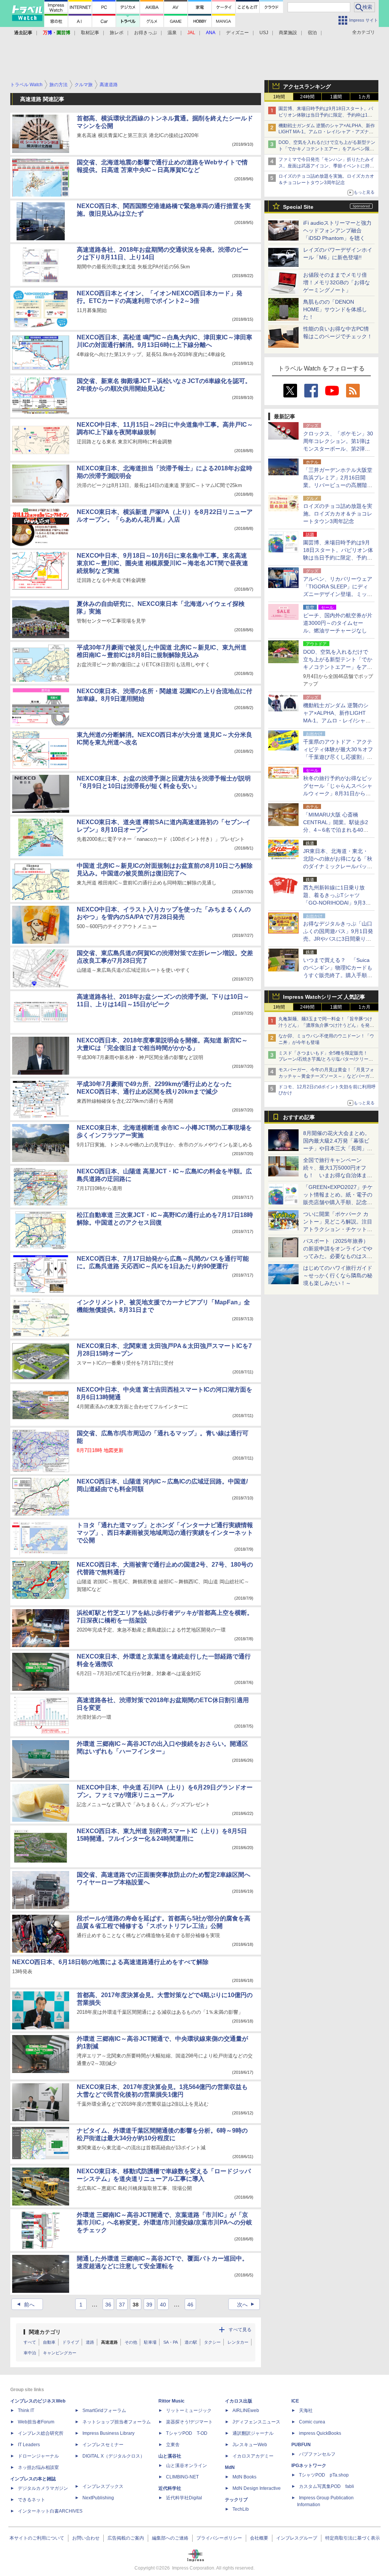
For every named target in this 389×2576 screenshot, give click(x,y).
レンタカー (238, 2342)
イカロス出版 (239, 2401)
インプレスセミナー (103, 2445)
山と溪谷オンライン (187, 2466)
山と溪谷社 (170, 2456)
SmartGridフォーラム (104, 2410)
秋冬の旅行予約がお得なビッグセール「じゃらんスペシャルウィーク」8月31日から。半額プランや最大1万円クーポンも (338, 793)
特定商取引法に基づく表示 (353, 2538)
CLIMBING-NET (182, 2477)
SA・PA (171, 2342)
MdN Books (244, 2477)
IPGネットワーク (309, 2466)
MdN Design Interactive (257, 2488)
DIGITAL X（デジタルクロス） (114, 2456)
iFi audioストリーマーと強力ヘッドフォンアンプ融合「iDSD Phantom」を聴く (337, 230)
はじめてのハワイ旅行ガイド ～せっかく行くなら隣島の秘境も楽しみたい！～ (338, 1275)
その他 (131, 2342)
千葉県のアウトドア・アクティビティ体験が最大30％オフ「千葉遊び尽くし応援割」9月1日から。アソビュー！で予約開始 (338, 757)
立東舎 (173, 2445)
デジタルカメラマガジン (43, 2488)
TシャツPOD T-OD (187, 2433)
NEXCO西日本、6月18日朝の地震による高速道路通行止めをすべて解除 (110, 1962)
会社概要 (259, 2538)
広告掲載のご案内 (126, 2538)
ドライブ (71, 2342)
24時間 (307, 97)
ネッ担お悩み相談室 (38, 2467)
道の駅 (191, 2342)
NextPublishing (98, 2498)
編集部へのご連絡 (170, 2538)
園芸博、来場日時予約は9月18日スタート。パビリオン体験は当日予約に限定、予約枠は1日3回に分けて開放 (327, 115)
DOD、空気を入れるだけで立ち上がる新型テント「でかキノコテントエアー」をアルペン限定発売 (327, 149)
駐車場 (150, 2342)
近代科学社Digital (184, 2498)
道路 (90, 2342)
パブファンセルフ (317, 2454)
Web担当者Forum (36, 2422)
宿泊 (312, 33)
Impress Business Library (108, 2433)
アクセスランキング (307, 87)
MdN (230, 2467)
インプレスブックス (103, 2486)
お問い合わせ (86, 2538)
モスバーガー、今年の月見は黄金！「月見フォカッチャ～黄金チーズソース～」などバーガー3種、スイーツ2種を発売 (326, 1076)
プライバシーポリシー (219, 2538)
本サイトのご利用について (37, 2538)
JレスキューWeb (250, 2445)
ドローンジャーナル (38, 2456)
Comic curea (312, 2422)
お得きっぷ (145, 33)
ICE (295, 2401)
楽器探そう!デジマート (189, 2422)
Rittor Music (172, 2401)
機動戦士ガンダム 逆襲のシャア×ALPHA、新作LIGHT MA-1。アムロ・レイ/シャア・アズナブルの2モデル (327, 132)
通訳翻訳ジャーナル (253, 2433)
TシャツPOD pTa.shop (324, 2475)
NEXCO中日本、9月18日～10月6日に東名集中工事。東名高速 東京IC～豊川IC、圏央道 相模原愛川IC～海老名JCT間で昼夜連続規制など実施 (162, 563)
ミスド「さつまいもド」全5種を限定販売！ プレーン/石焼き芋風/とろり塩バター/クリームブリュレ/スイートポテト (326, 1059)
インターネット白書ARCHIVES (50, 2511)
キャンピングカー (60, 2353)
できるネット (32, 2500)
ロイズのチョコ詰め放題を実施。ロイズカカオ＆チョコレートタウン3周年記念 (338, 514)
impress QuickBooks (320, 2433)
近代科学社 (170, 2488)
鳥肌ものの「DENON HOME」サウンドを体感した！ (335, 309)
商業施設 (288, 33)
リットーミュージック (189, 2410)
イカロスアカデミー (253, 2456)
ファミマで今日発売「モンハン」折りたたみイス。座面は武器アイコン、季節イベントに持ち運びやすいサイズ (326, 166)
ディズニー (237, 33)
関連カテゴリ (45, 2332)
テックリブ (236, 2500)
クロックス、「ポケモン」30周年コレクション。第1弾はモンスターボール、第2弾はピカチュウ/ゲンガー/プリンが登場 (338, 449)
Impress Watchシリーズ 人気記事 (324, 997)
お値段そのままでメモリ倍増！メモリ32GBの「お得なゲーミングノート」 (337, 282)
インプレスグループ (297, 2538)
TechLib (241, 2509)
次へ (247, 2305)
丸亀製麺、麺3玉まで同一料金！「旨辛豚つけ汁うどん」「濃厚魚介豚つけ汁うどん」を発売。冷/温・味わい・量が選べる (325, 1025)
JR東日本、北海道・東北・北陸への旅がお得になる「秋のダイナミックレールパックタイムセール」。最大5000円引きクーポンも (338, 866)
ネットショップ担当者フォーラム (117, 2422)
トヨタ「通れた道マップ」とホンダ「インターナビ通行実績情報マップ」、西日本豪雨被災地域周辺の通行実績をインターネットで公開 (165, 1533)
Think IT (26, 2410)
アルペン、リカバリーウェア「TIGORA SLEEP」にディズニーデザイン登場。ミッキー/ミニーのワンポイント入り (338, 594)
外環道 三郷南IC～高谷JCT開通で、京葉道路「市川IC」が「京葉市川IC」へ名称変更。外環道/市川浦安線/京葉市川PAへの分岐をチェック (164, 2222)
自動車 (49, 2342)
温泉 (172, 33)
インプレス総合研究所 (41, 2433)
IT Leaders (29, 2445)
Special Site (298, 207)
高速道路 (109, 2342)
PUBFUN (301, 2445)
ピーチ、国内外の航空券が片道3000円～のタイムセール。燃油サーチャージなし (338, 623)
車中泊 (30, 2353)
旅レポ (117, 33)
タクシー (212, 2342)
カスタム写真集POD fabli (327, 2486)
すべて (30, 2342)
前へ (25, 2305)
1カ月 (364, 97)
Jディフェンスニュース (256, 2422)
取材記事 (90, 33)
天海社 (306, 2410)
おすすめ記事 (299, 1117)
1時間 (279, 97)
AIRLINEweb (246, 2410)
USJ (264, 33)
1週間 (336, 97)
